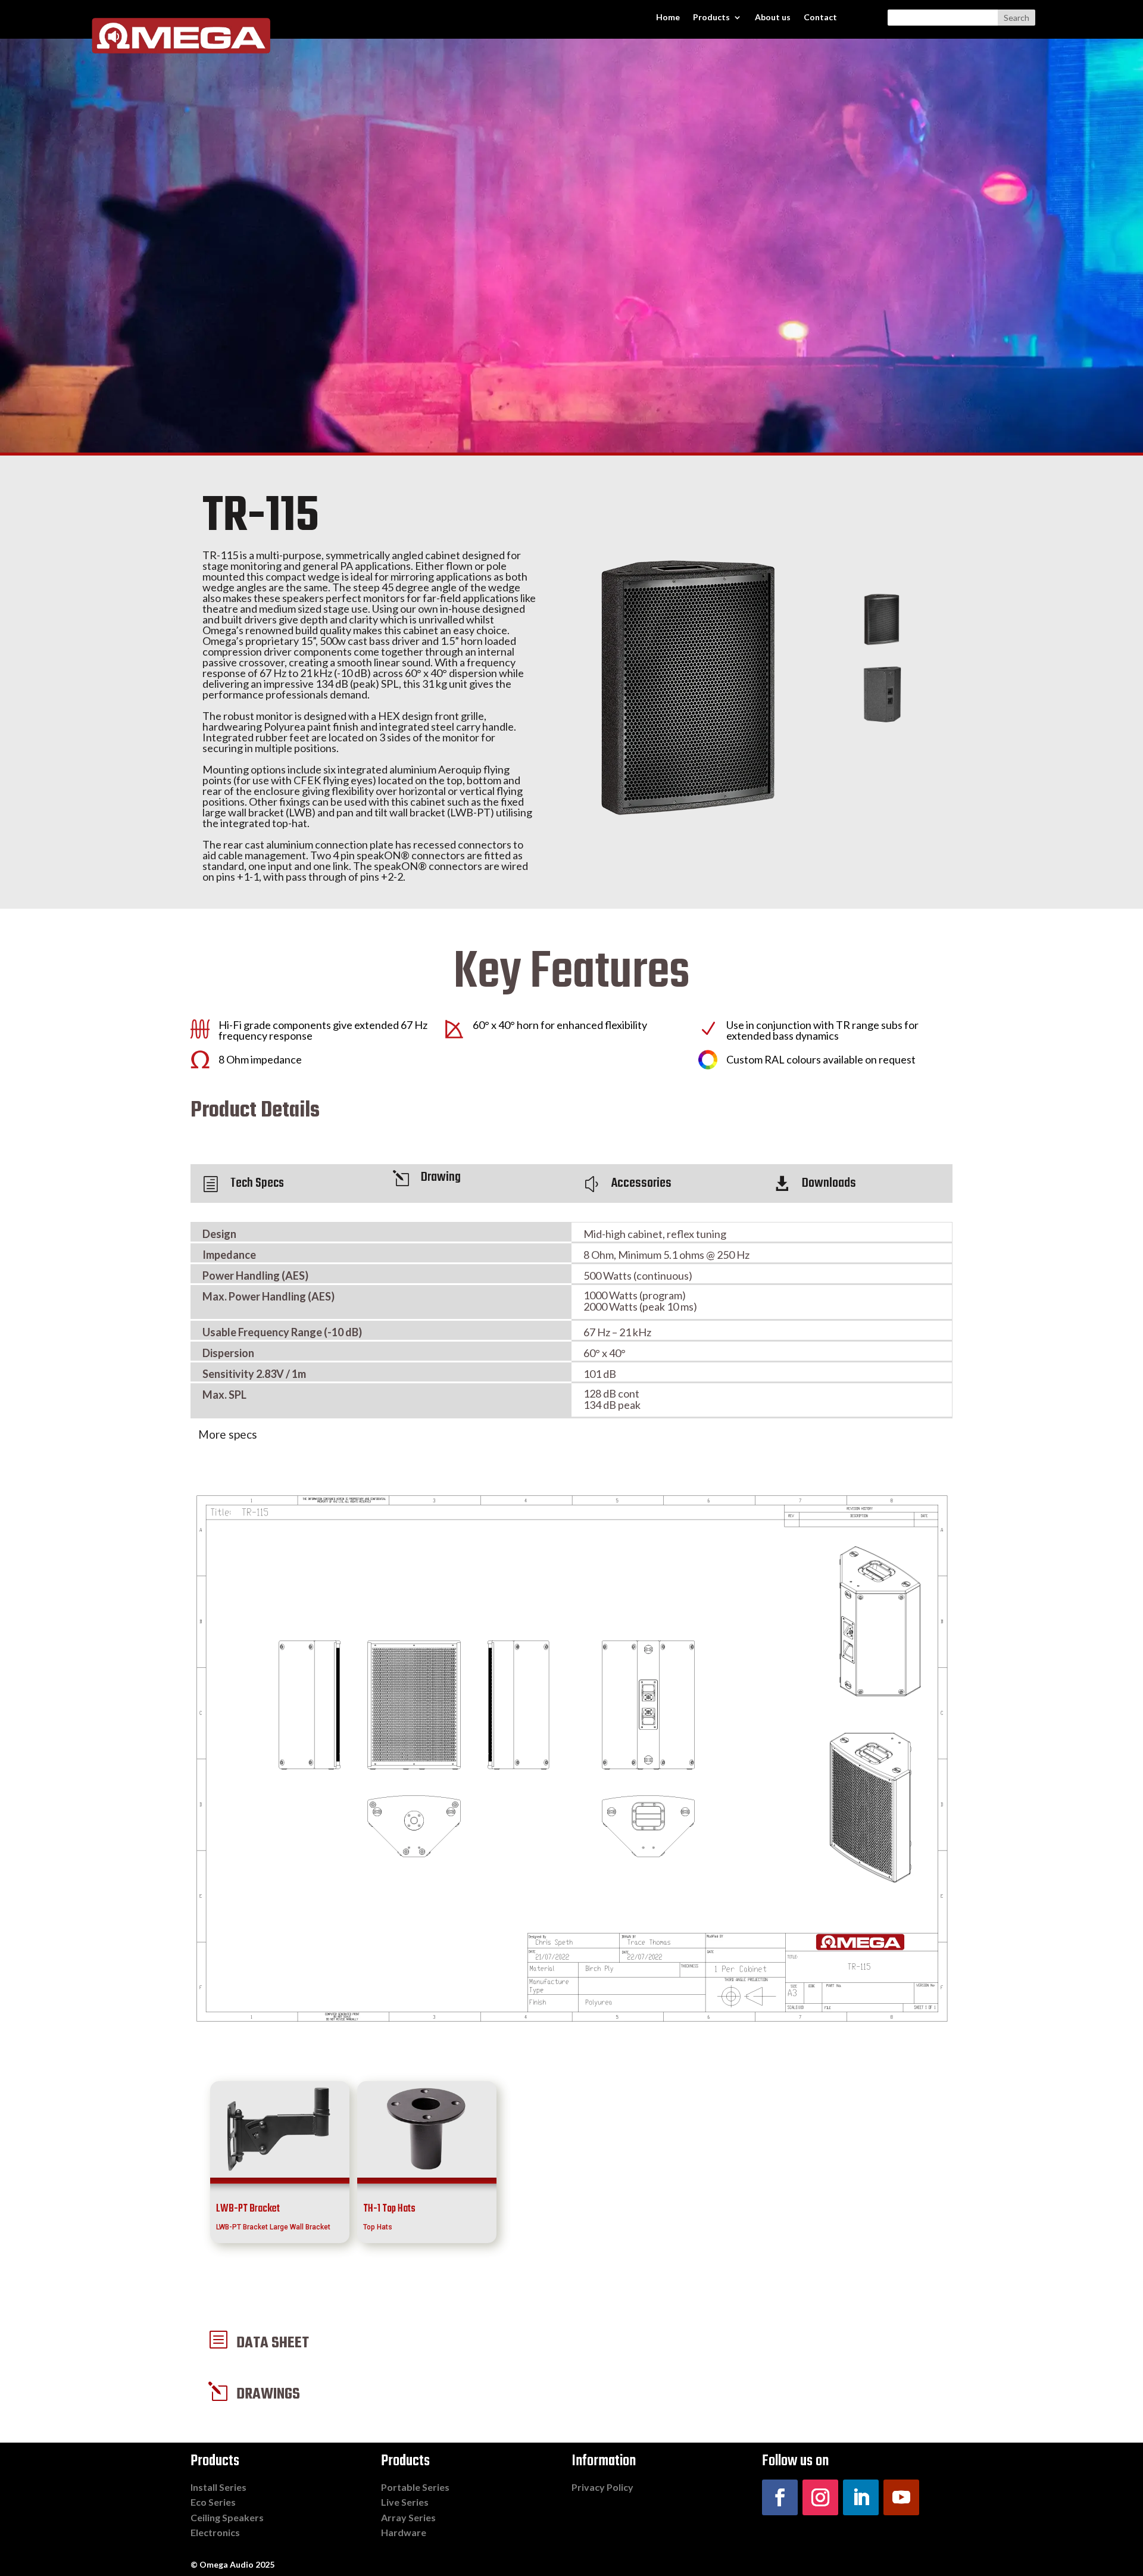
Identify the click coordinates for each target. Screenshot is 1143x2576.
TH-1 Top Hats (389, 2209)
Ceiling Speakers (227, 2517)
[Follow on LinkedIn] (861, 2497)
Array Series (408, 2517)
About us (773, 18)
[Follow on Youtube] (901, 2497)
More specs (228, 1434)
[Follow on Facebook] (780, 2497)
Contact (820, 18)
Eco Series (213, 2502)
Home (668, 18)
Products (711, 18)
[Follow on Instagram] (820, 2497)
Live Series (405, 2502)
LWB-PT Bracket (248, 2209)
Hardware (404, 2532)
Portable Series (415, 2487)
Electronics (215, 2532)
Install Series (218, 2487)
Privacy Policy (602, 2487)
